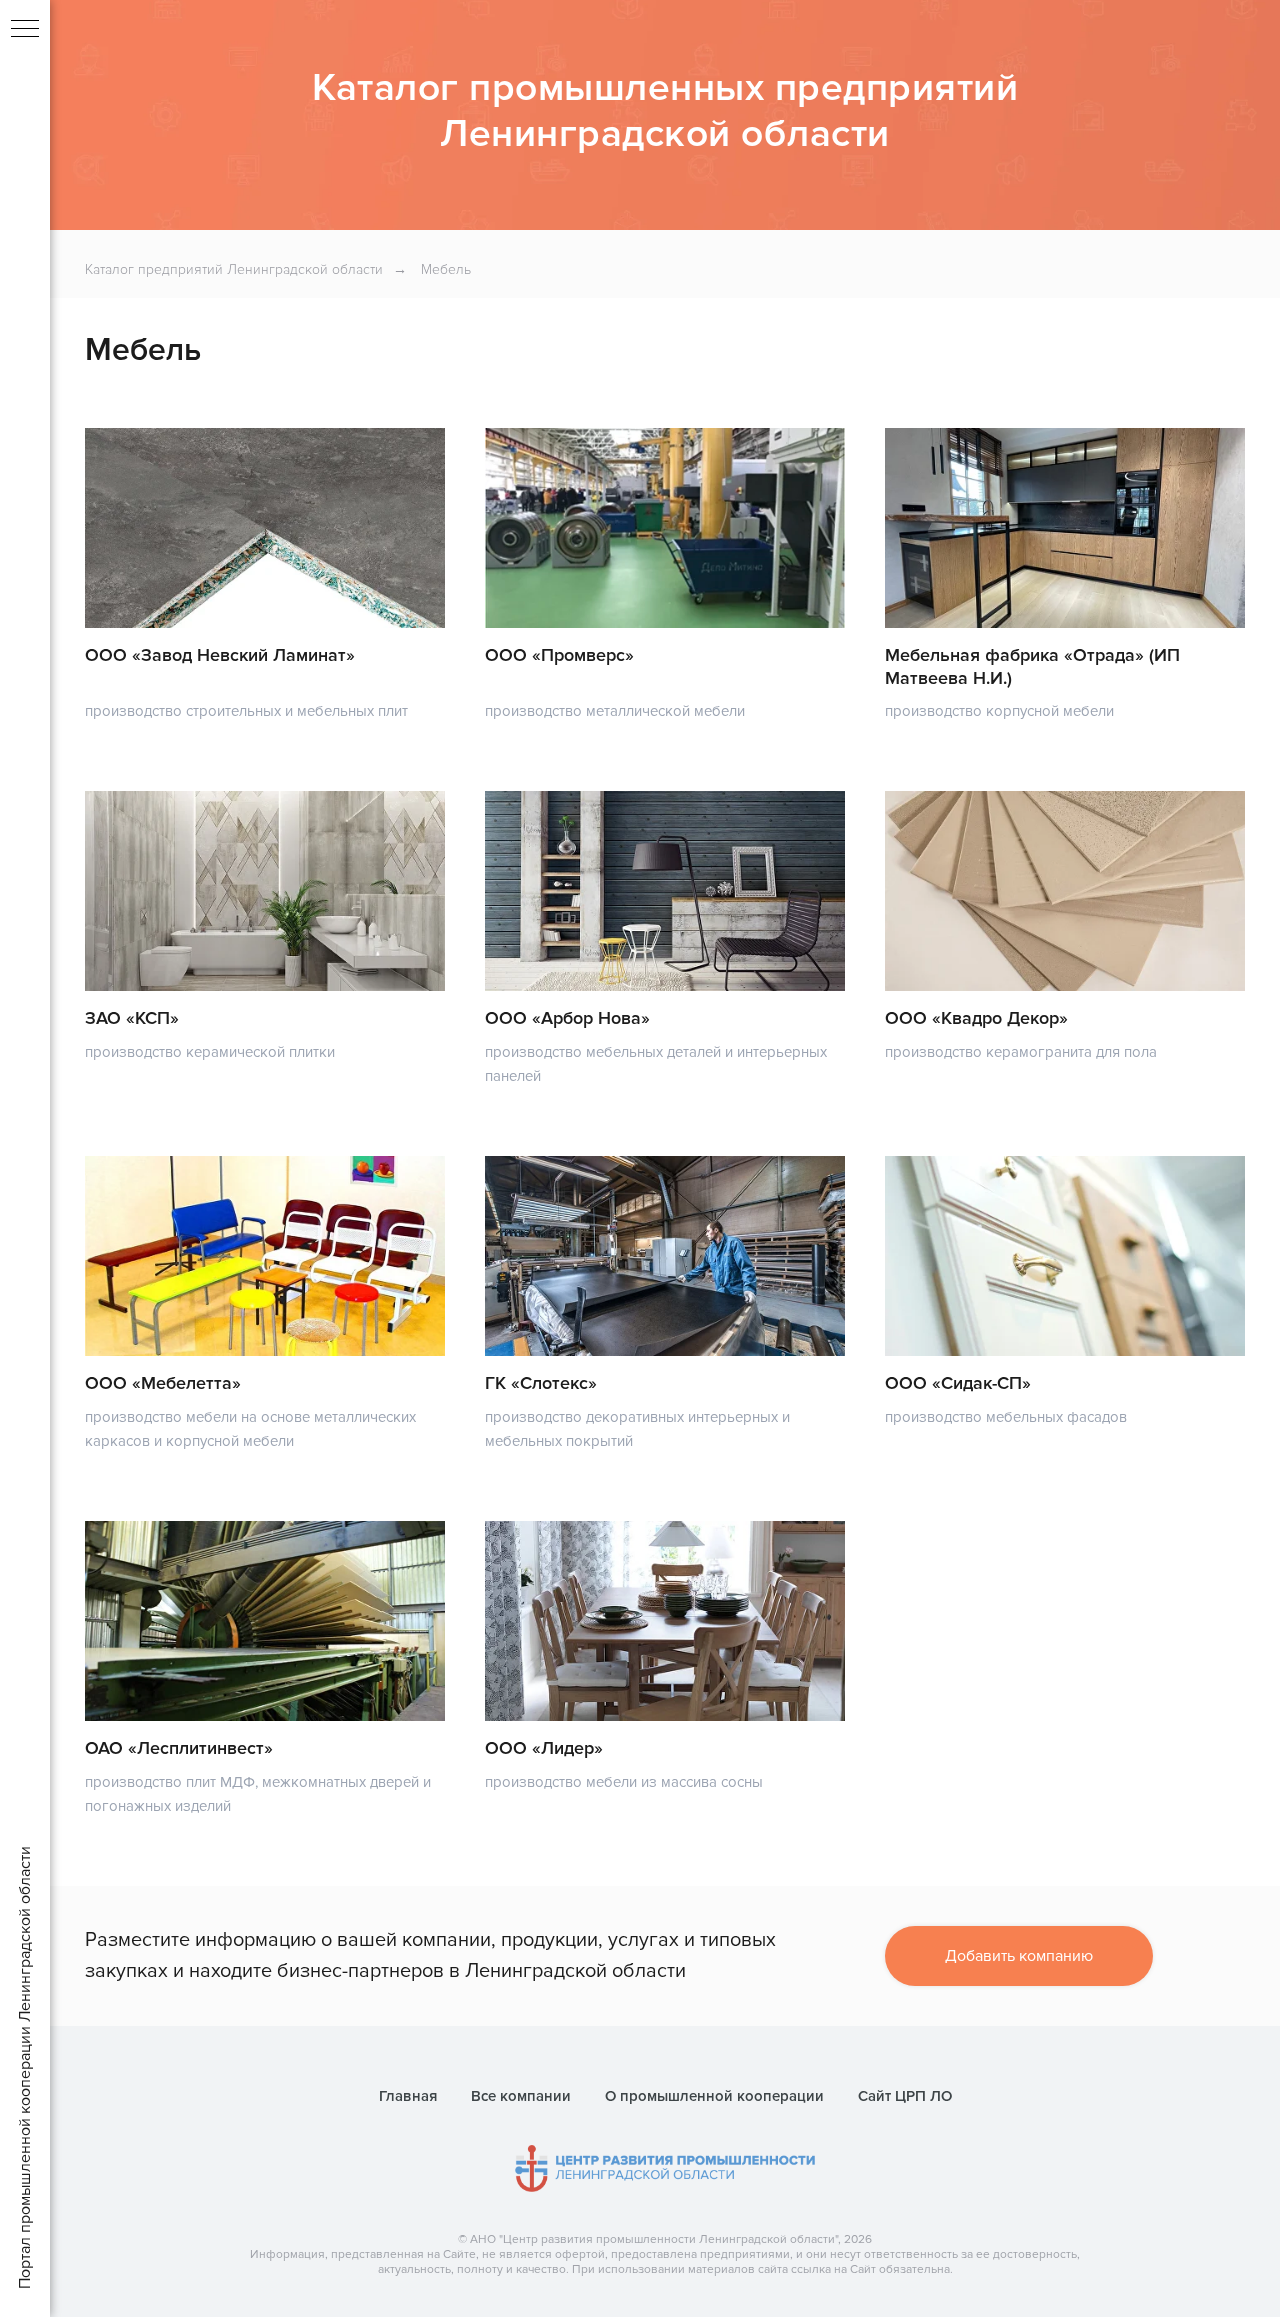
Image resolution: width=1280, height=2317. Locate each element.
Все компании (521, 2096)
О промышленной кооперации (714, 2096)
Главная (408, 2096)
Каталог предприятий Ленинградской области (234, 269)
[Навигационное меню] (25, 30)
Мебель (446, 269)
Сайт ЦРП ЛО (905, 2096)
